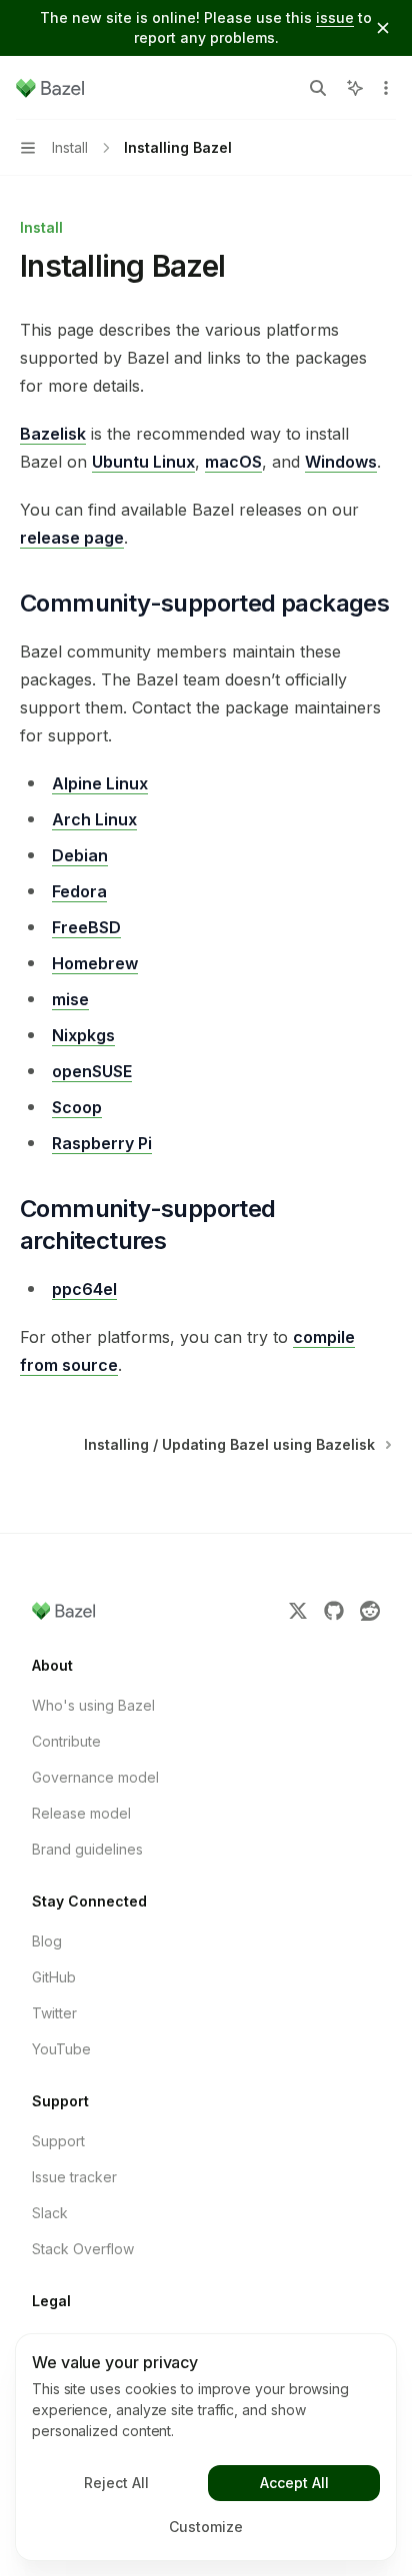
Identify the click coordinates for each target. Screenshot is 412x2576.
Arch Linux (94, 819)
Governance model (95, 1777)
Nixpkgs (83, 1035)
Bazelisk (53, 434)
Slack (50, 2213)
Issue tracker (74, 2177)
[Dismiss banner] (383, 28)
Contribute (66, 1741)
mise (70, 999)
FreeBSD (86, 927)
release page (72, 538)
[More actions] (386, 88)
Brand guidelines (87, 1849)
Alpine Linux (100, 783)
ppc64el (84, 1289)
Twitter (54, 2013)
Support (58, 2141)
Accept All (294, 2483)
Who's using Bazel (93, 1705)
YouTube (61, 2049)
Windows (341, 462)
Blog (47, 1941)
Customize (206, 2527)
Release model (81, 1813)
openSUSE (92, 1071)
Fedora (79, 891)
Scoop (77, 1107)
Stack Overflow (83, 2249)
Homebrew (95, 963)
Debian (80, 855)
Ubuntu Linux (143, 462)
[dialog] (206, 2447)
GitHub (54, 1977)
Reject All (116, 2483)
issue (335, 17)
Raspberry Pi (102, 1143)
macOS (233, 462)
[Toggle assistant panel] (355, 88)
